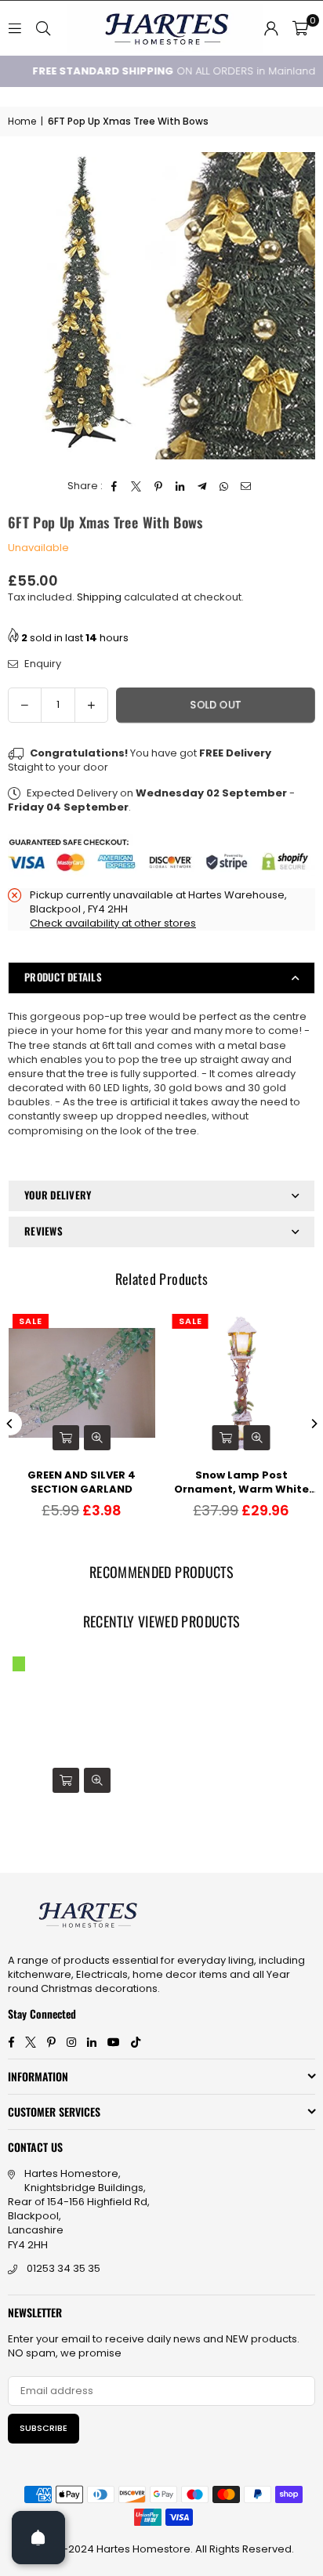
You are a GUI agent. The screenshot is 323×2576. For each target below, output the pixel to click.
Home (22, 122)
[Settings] (271, 28)
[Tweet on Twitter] (137, 486)
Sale (31, 1321)
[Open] (38, 2538)
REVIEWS (44, 1231)
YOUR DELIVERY (58, 1195)
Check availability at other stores (113, 923)
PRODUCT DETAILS (63, 977)
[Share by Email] (247, 486)
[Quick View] (97, 1438)
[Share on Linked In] (181, 486)
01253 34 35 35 (64, 2268)
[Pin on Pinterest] (159, 486)
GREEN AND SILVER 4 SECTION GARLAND (82, 1482)
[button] (300, 28)
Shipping (99, 597)
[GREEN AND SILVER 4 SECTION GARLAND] (82, 1383)
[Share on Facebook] (115, 486)
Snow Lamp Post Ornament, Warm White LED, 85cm (241, 1482)
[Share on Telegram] (203, 486)
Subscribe (44, 2428)
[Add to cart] (66, 1438)
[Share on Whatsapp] (225, 486)
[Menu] (15, 28)
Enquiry (42, 664)
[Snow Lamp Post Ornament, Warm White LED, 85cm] (242, 1383)
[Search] (43, 28)
